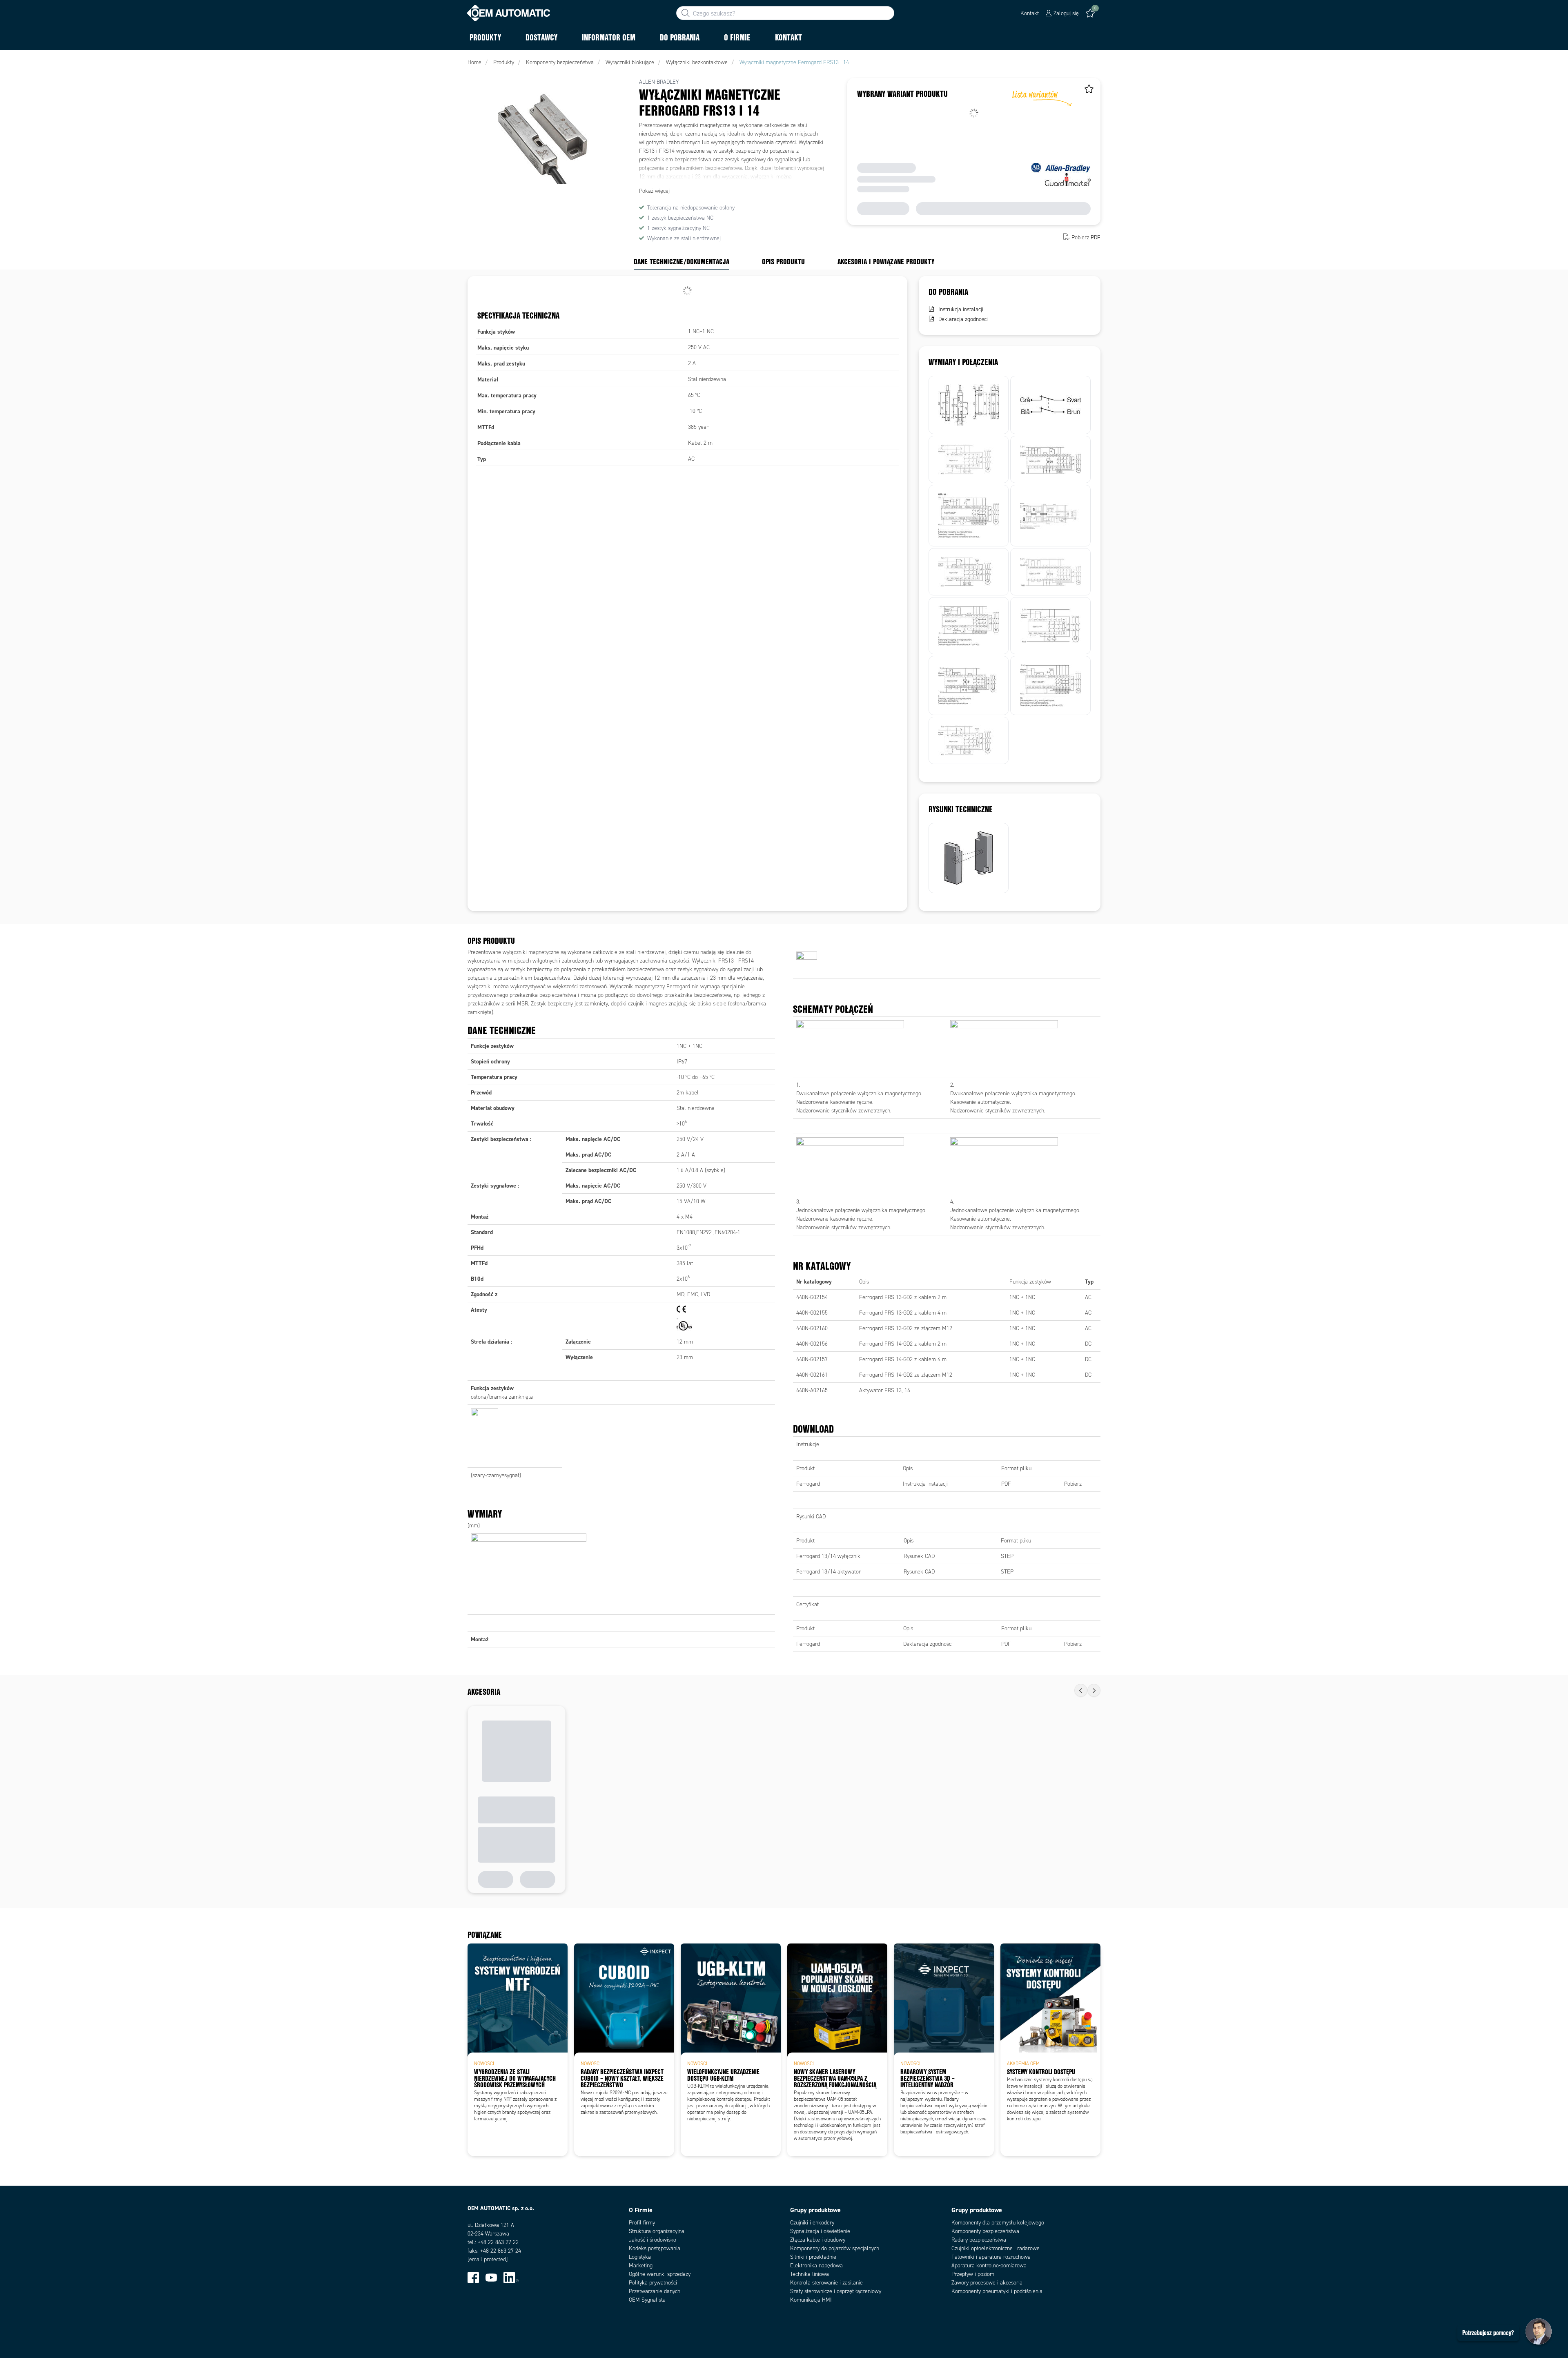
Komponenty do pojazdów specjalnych (835, 2248)
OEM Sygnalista (647, 2300)
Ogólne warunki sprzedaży (660, 2274)
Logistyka (640, 2257)
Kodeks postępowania (655, 2248)
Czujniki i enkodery (812, 2223)
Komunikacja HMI (811, 2300)
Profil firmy (642, 2223)
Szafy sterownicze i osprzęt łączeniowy (836, 2291)
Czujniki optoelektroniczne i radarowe (996, 2248)
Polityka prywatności (653, 2283)
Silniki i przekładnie (813, 2257)
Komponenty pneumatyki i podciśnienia (997, 2291)
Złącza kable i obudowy (818, 2240)
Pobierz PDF (1086, 237)
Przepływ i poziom (973, 2274)
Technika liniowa (810, 2274)
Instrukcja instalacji (961, 309)
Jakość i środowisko (653, 2240)
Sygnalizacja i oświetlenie (820, 2231)
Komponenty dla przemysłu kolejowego (998, 2223)
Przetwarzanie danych (655, 2291)
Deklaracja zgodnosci (963, 319)
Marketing (641, 2266)
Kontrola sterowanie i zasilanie (826, 2283)
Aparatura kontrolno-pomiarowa (989, 2266)
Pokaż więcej (654, 191)
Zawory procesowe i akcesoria (987, 2283)
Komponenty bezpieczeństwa (985, 2231)
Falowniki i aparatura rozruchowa (991, 2257)
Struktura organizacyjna (657, 2231)
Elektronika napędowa (816, 2266)
